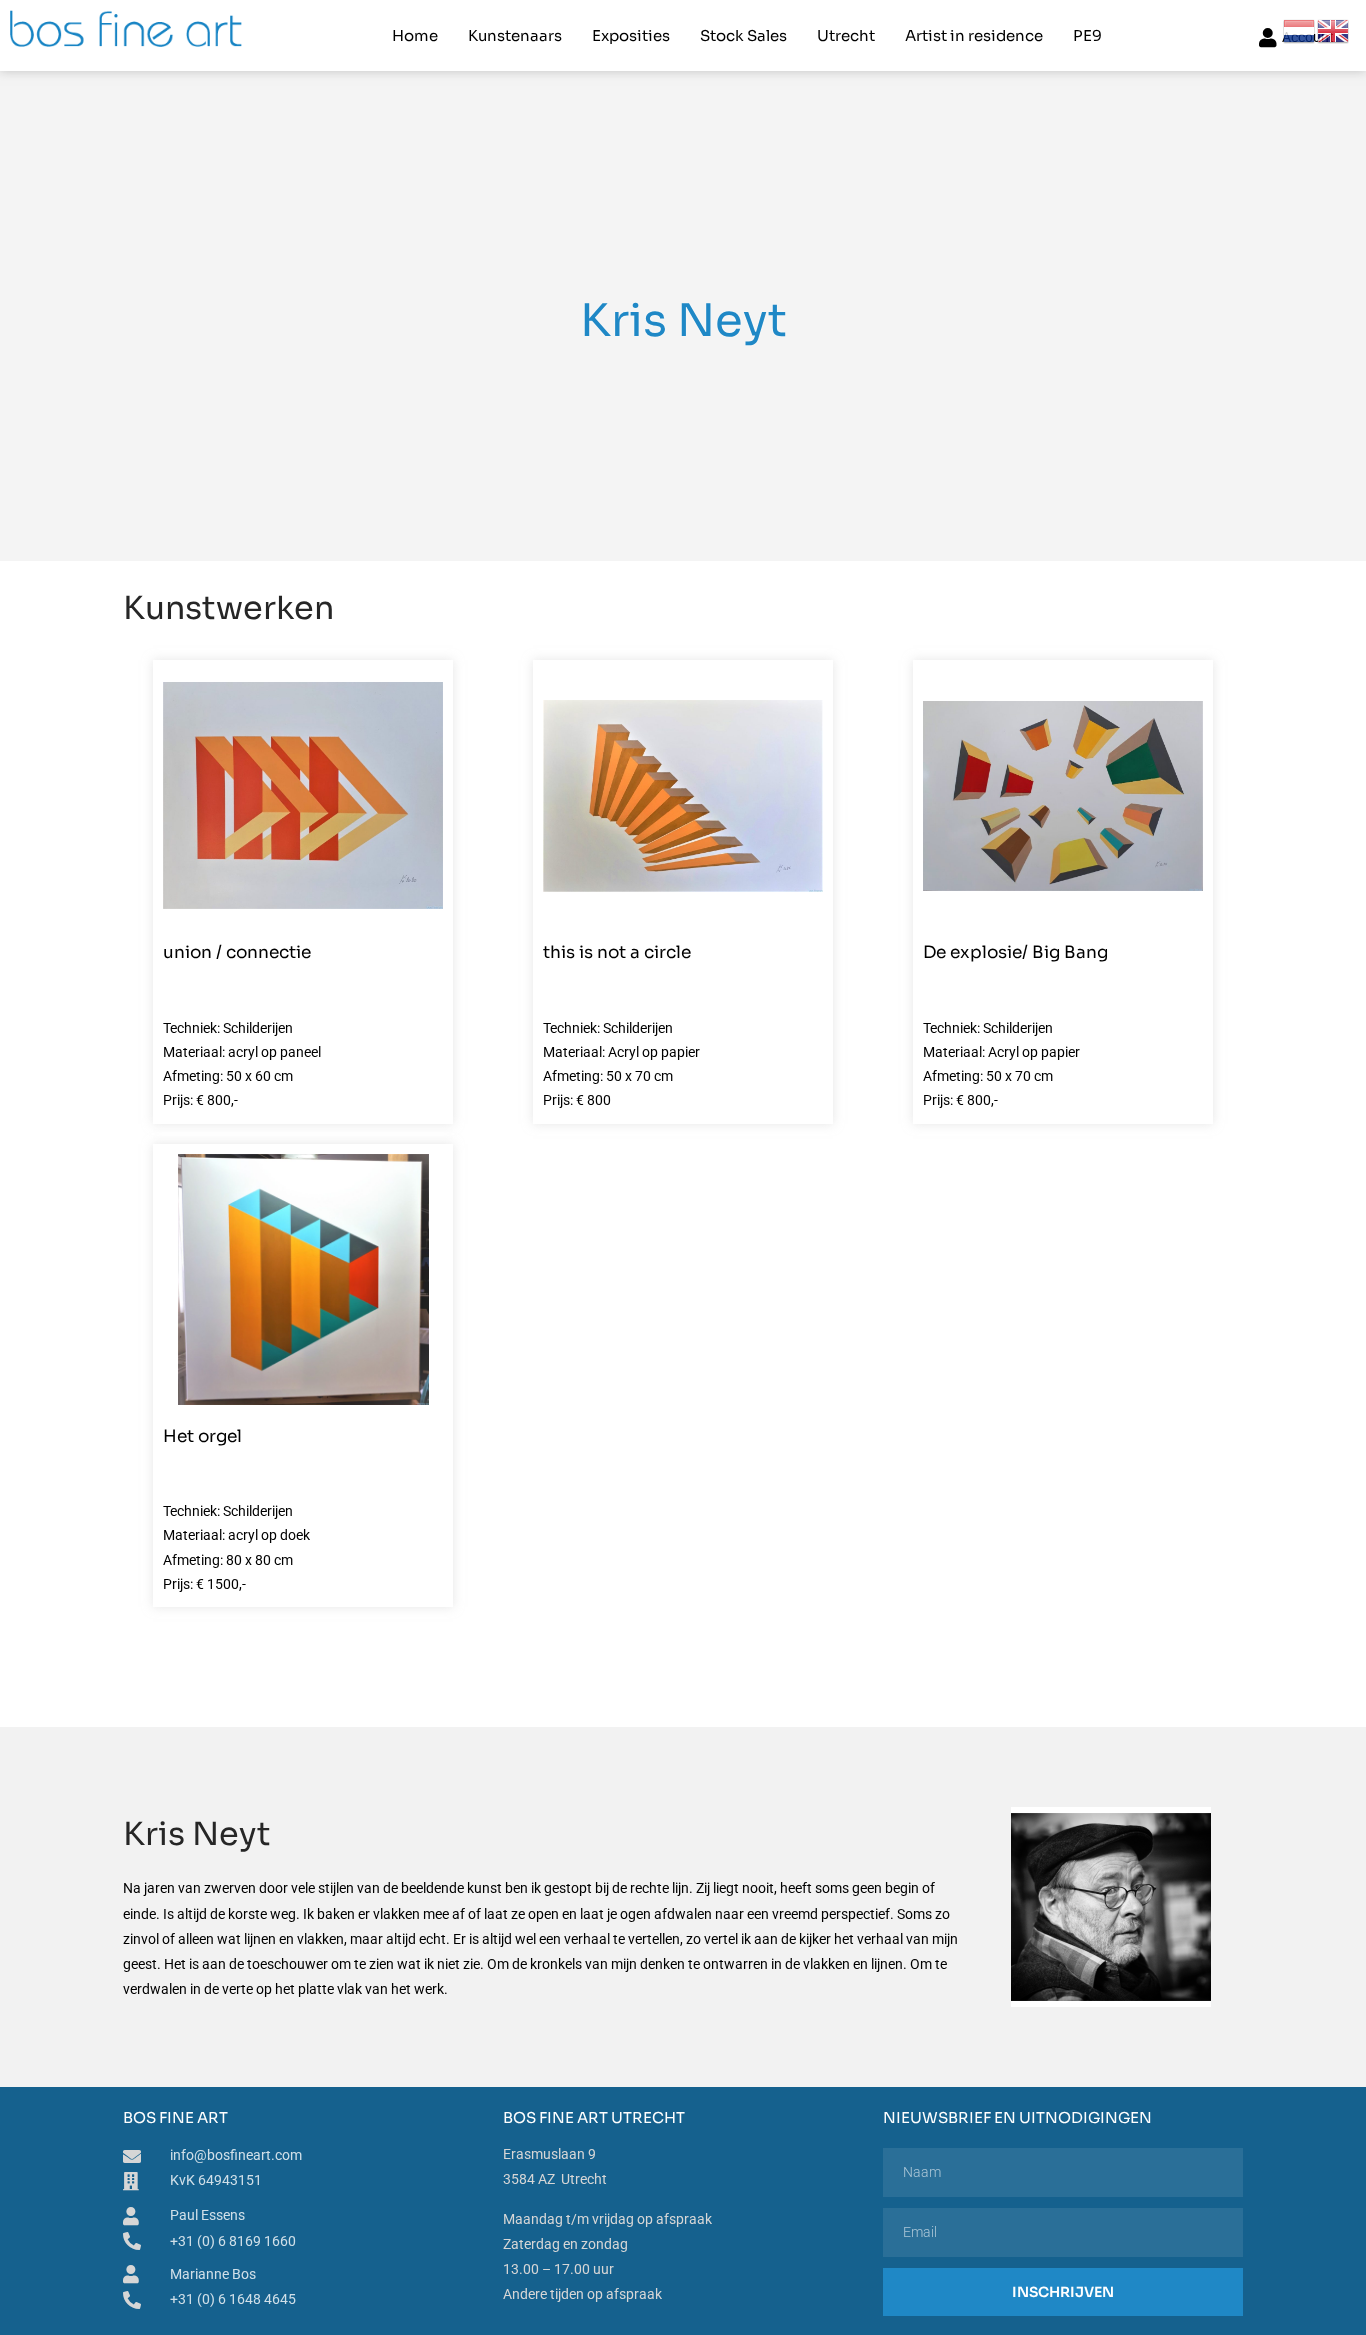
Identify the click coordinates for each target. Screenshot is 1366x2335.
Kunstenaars (515, 35)
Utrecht (846, 35)
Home (415, 35)
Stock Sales (743, 35)
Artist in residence (974, 35)
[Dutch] (1300, 30)
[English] (1334, 30)
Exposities (631, 35)
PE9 (1087, 35)
